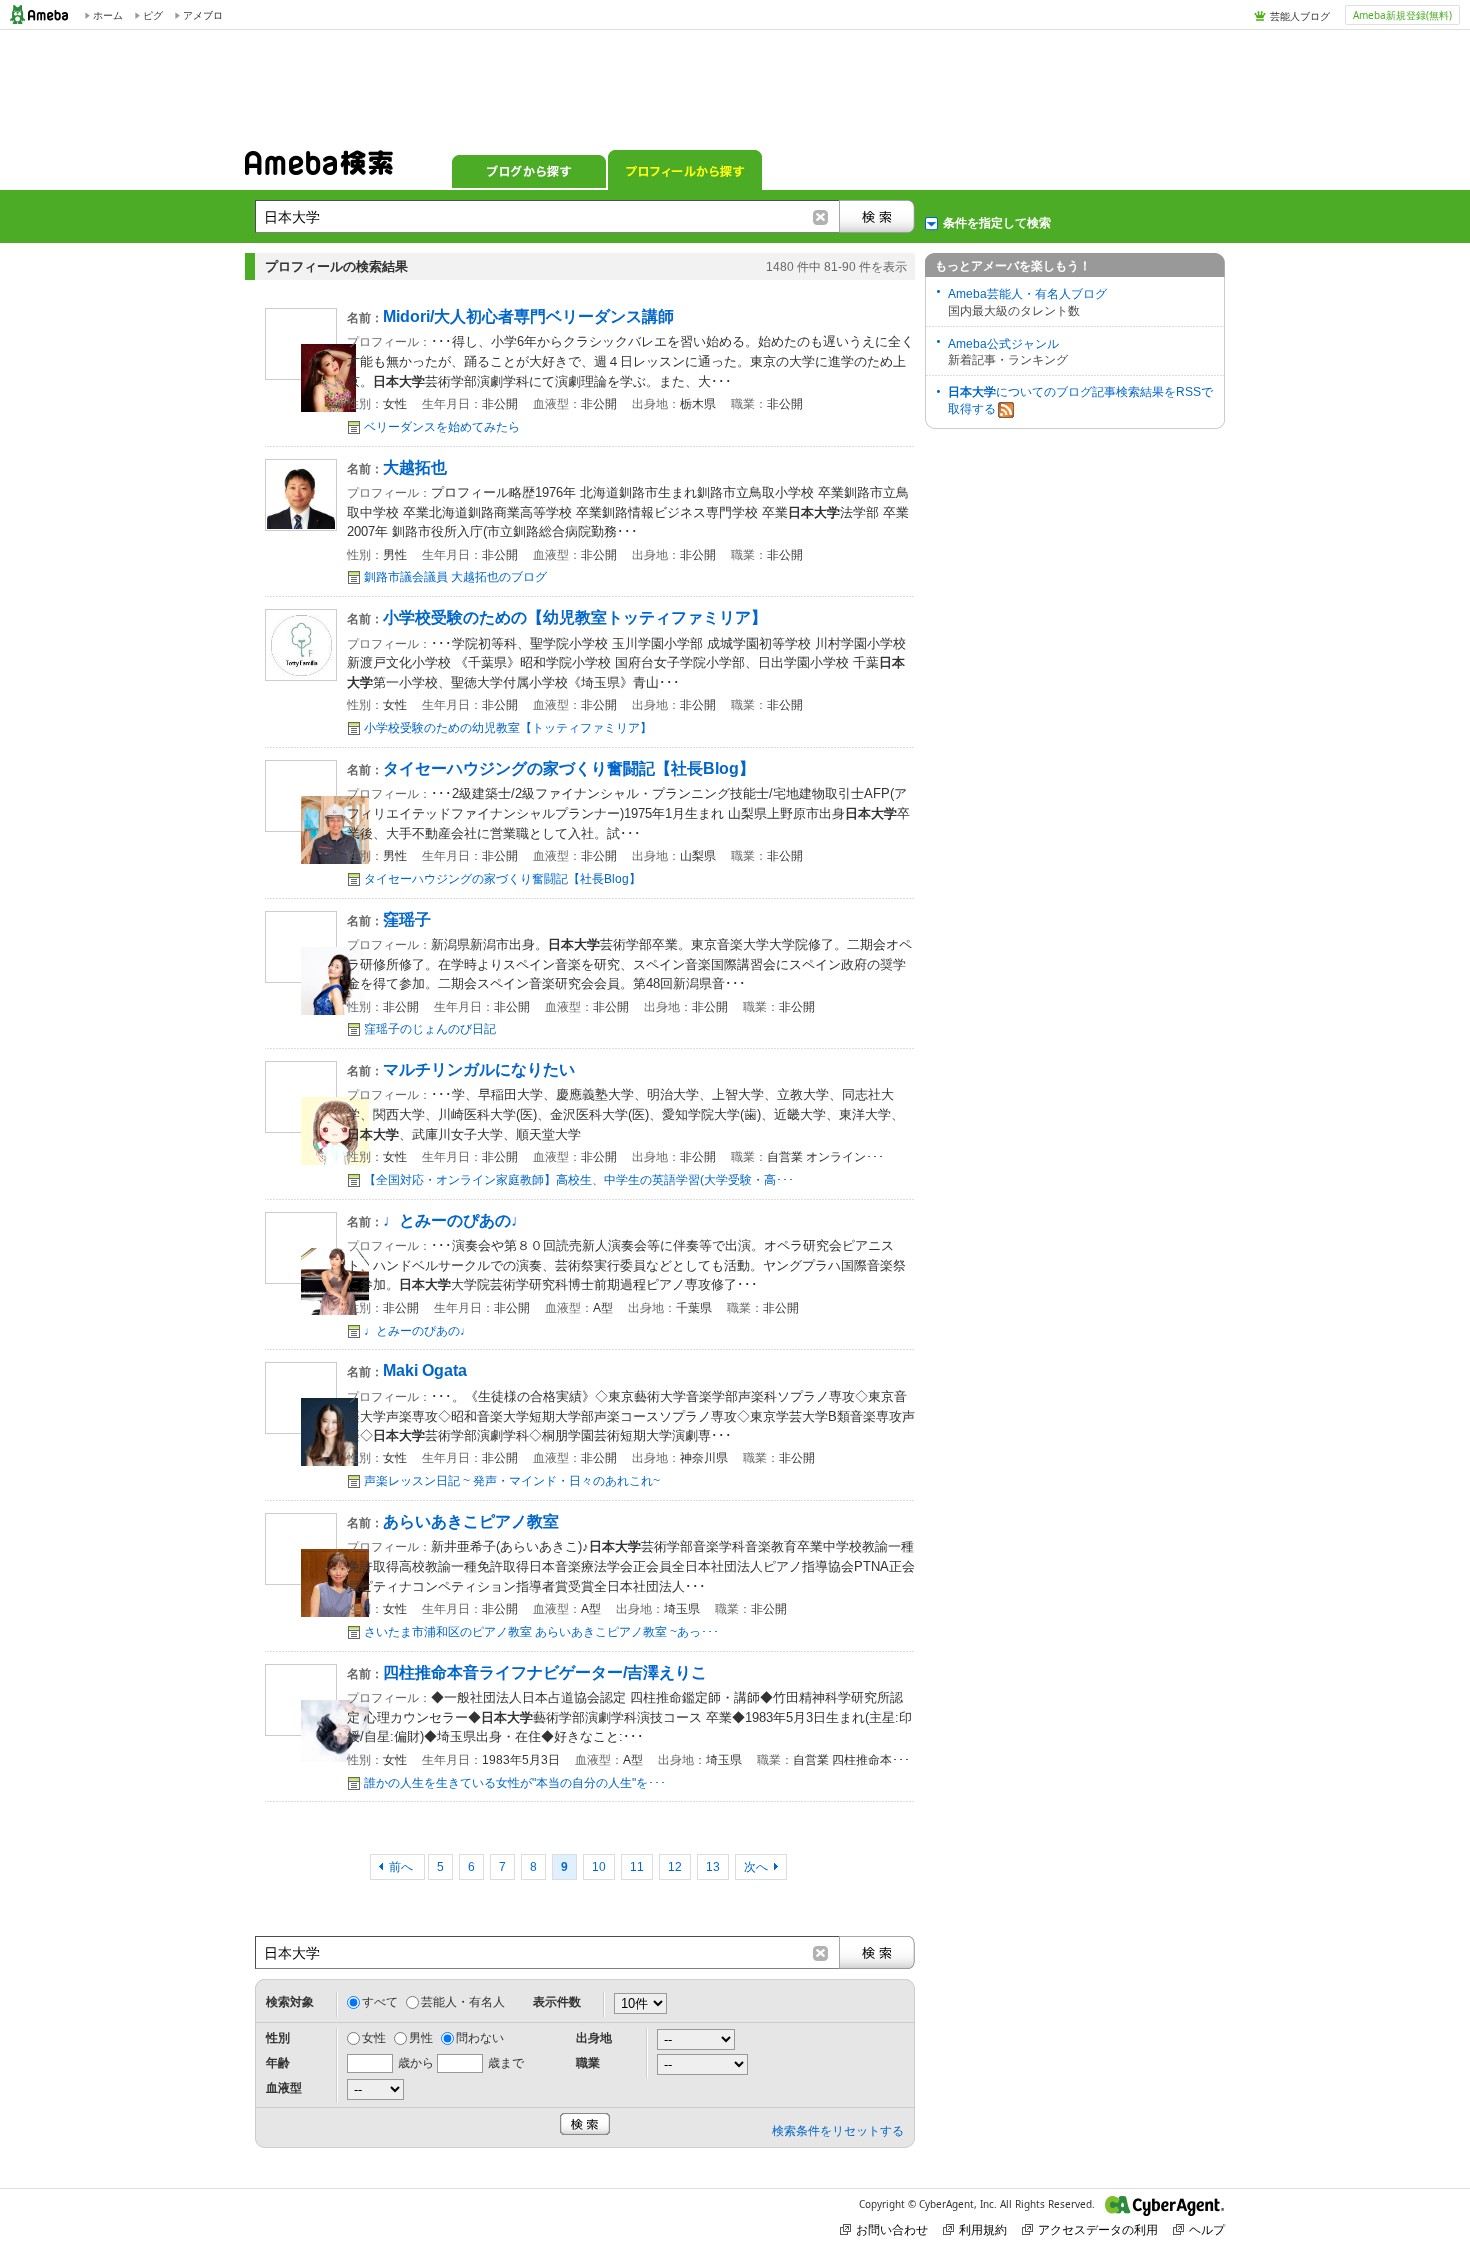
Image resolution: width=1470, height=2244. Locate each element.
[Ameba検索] (319, 169)
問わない (480, 2038)
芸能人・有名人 (463, 2002)
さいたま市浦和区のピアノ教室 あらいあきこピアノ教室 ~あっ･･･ (541, 1632)
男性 (421, 2038)
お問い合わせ (892, 2229)
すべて (380, 2002)
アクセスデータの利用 (1098, 2229)
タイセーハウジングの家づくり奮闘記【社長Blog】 (502, 879)
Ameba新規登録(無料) (1402, 15)
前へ (402, 1867)
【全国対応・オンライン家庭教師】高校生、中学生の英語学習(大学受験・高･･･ (579, 1180)
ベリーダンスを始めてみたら (442, 427)
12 (675, 1867)
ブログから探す (529, 170)
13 (713, 1867)
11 (637, 1867)
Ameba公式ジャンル (1003, 344)
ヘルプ (1207, 2229)
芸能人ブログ (1300, 16)
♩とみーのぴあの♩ (418, 1331)
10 (599, 1867)
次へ (756, 1867)
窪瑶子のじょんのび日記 (430, 1029)
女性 (374, 2038)
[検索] (877, 216)
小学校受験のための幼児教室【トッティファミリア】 (508, 728)
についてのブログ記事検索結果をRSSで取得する (1080, 400)
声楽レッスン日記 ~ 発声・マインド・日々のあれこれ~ (512, 1481)
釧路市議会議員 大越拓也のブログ (455, 577)
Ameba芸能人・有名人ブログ (1027, 294)
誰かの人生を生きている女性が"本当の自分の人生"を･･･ (515, 1783)
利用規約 (983, 2229)
